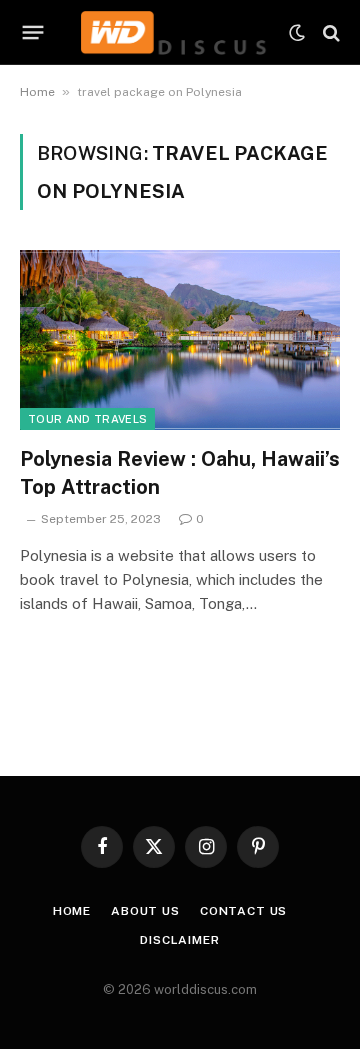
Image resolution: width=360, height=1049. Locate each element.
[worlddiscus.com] (174, 32)
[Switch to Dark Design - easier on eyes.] (297, 33)
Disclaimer (179, 940)
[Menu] (33, 33)
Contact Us (243, 911)
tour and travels (87, 419)
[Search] (329, 32)
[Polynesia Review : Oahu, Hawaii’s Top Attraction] (180, 340)
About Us (145, 911)
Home (37, 92)
